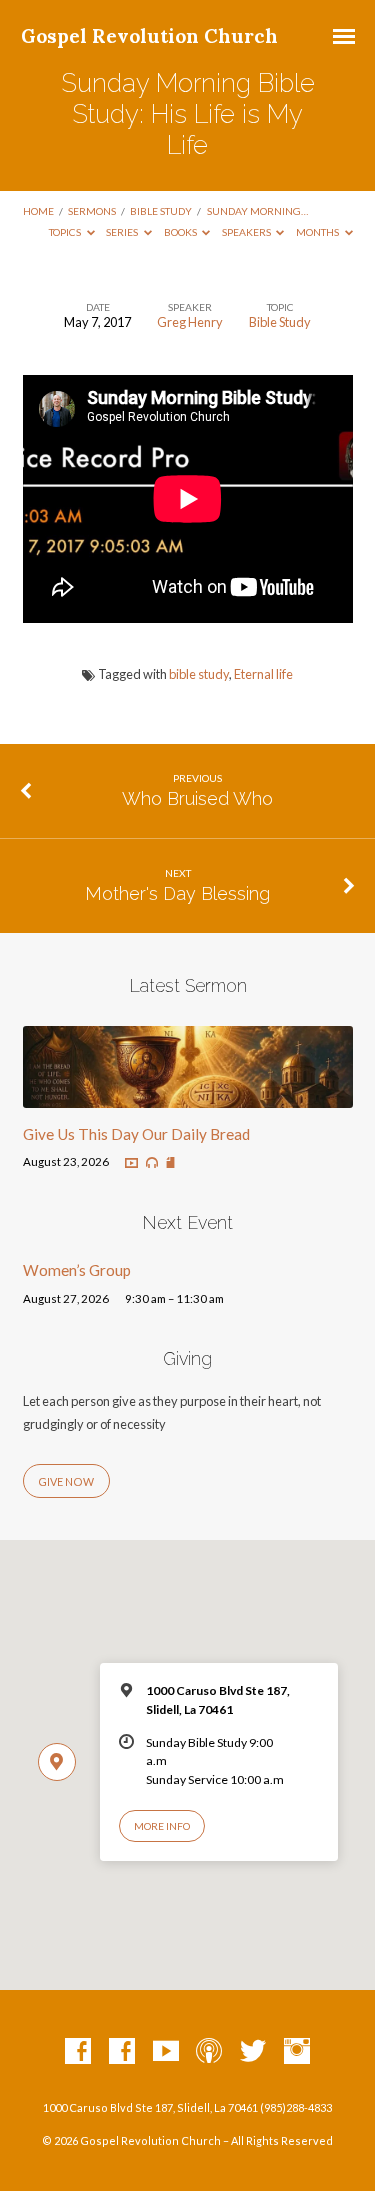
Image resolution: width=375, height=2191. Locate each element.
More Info (162, 1826)
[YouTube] (166, 2052)
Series (123, 232)
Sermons (92, 211)
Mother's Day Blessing (177, 893)
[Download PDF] (170, 1163)
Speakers (247, 232)
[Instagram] (297, 2052)
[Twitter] (253, 2052)
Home (38, 211)
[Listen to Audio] (152, 1163)
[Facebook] (78, 2052)
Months (318, 232)
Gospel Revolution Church (149, 36)
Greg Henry (190, 322)
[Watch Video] (131, 1163)
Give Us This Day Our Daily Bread (136, 1134)
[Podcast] (209, 2052)
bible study (199, 674)
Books (181, 232)
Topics (66, 232)
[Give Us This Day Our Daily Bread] (188, 1096)
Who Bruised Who (197, 798)
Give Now (66, 1481)
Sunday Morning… (257, 211)
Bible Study (161, 211)
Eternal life (263, 674)
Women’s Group (77, 1270)
